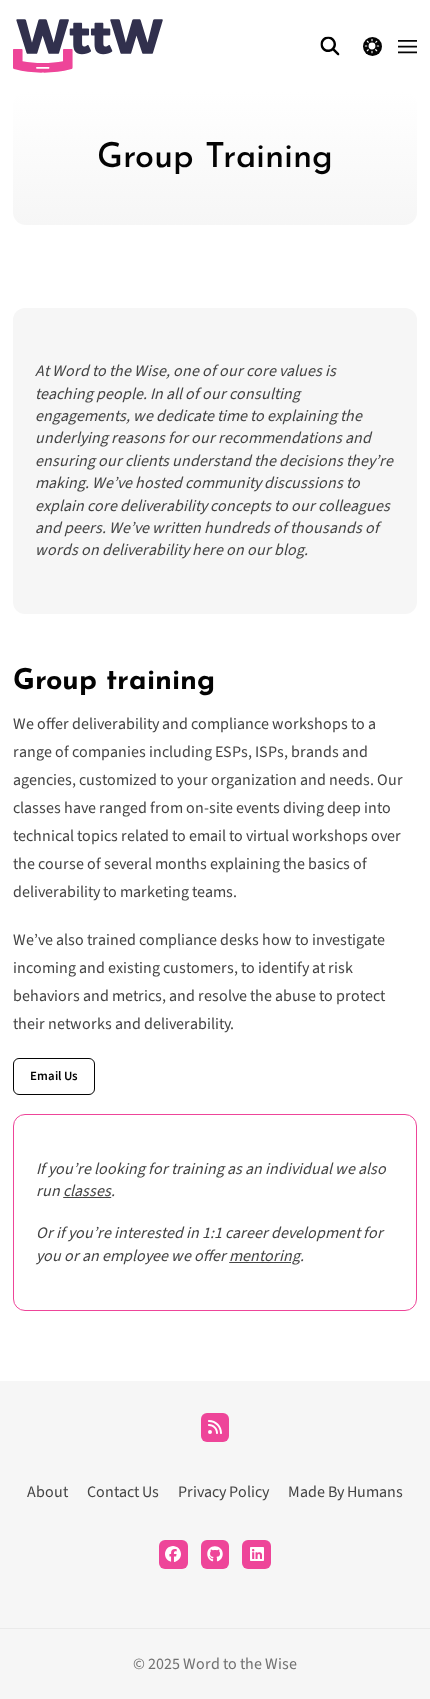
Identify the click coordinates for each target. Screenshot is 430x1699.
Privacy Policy (223, 1492)
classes (87, 1191)
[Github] (215, 1554)
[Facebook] (173, 1554)
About (47, 1492)
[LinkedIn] (256, 1554)
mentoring (264, 1256)
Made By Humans (345, 1492)
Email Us (54, 1076)
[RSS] (215, 1427)
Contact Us (123, 1492)
